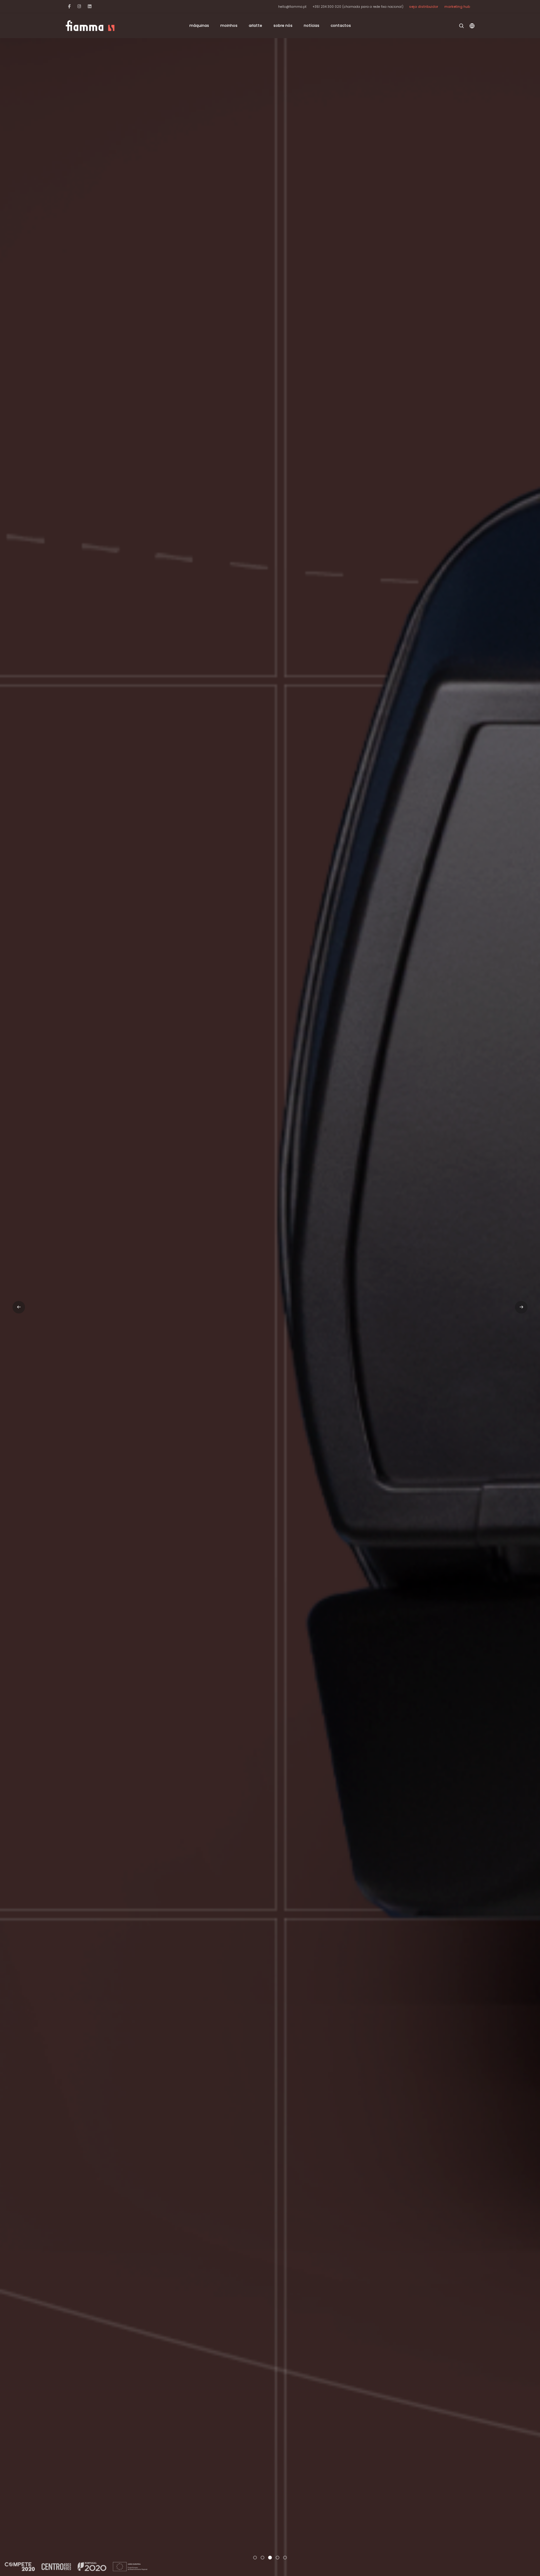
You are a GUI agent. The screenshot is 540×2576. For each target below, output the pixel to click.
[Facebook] (69, 6)
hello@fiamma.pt (292, 7)
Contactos (341, 25)
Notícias (312, 25)
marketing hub (457, 7)
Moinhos (229, 25)
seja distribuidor (424, 7)
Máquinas (199, 25)
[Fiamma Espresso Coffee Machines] (90, 26)
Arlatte (255, 25)
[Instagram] (79, 6)
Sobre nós (283, 25)
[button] (255, 2558)
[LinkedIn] (90, 6)
